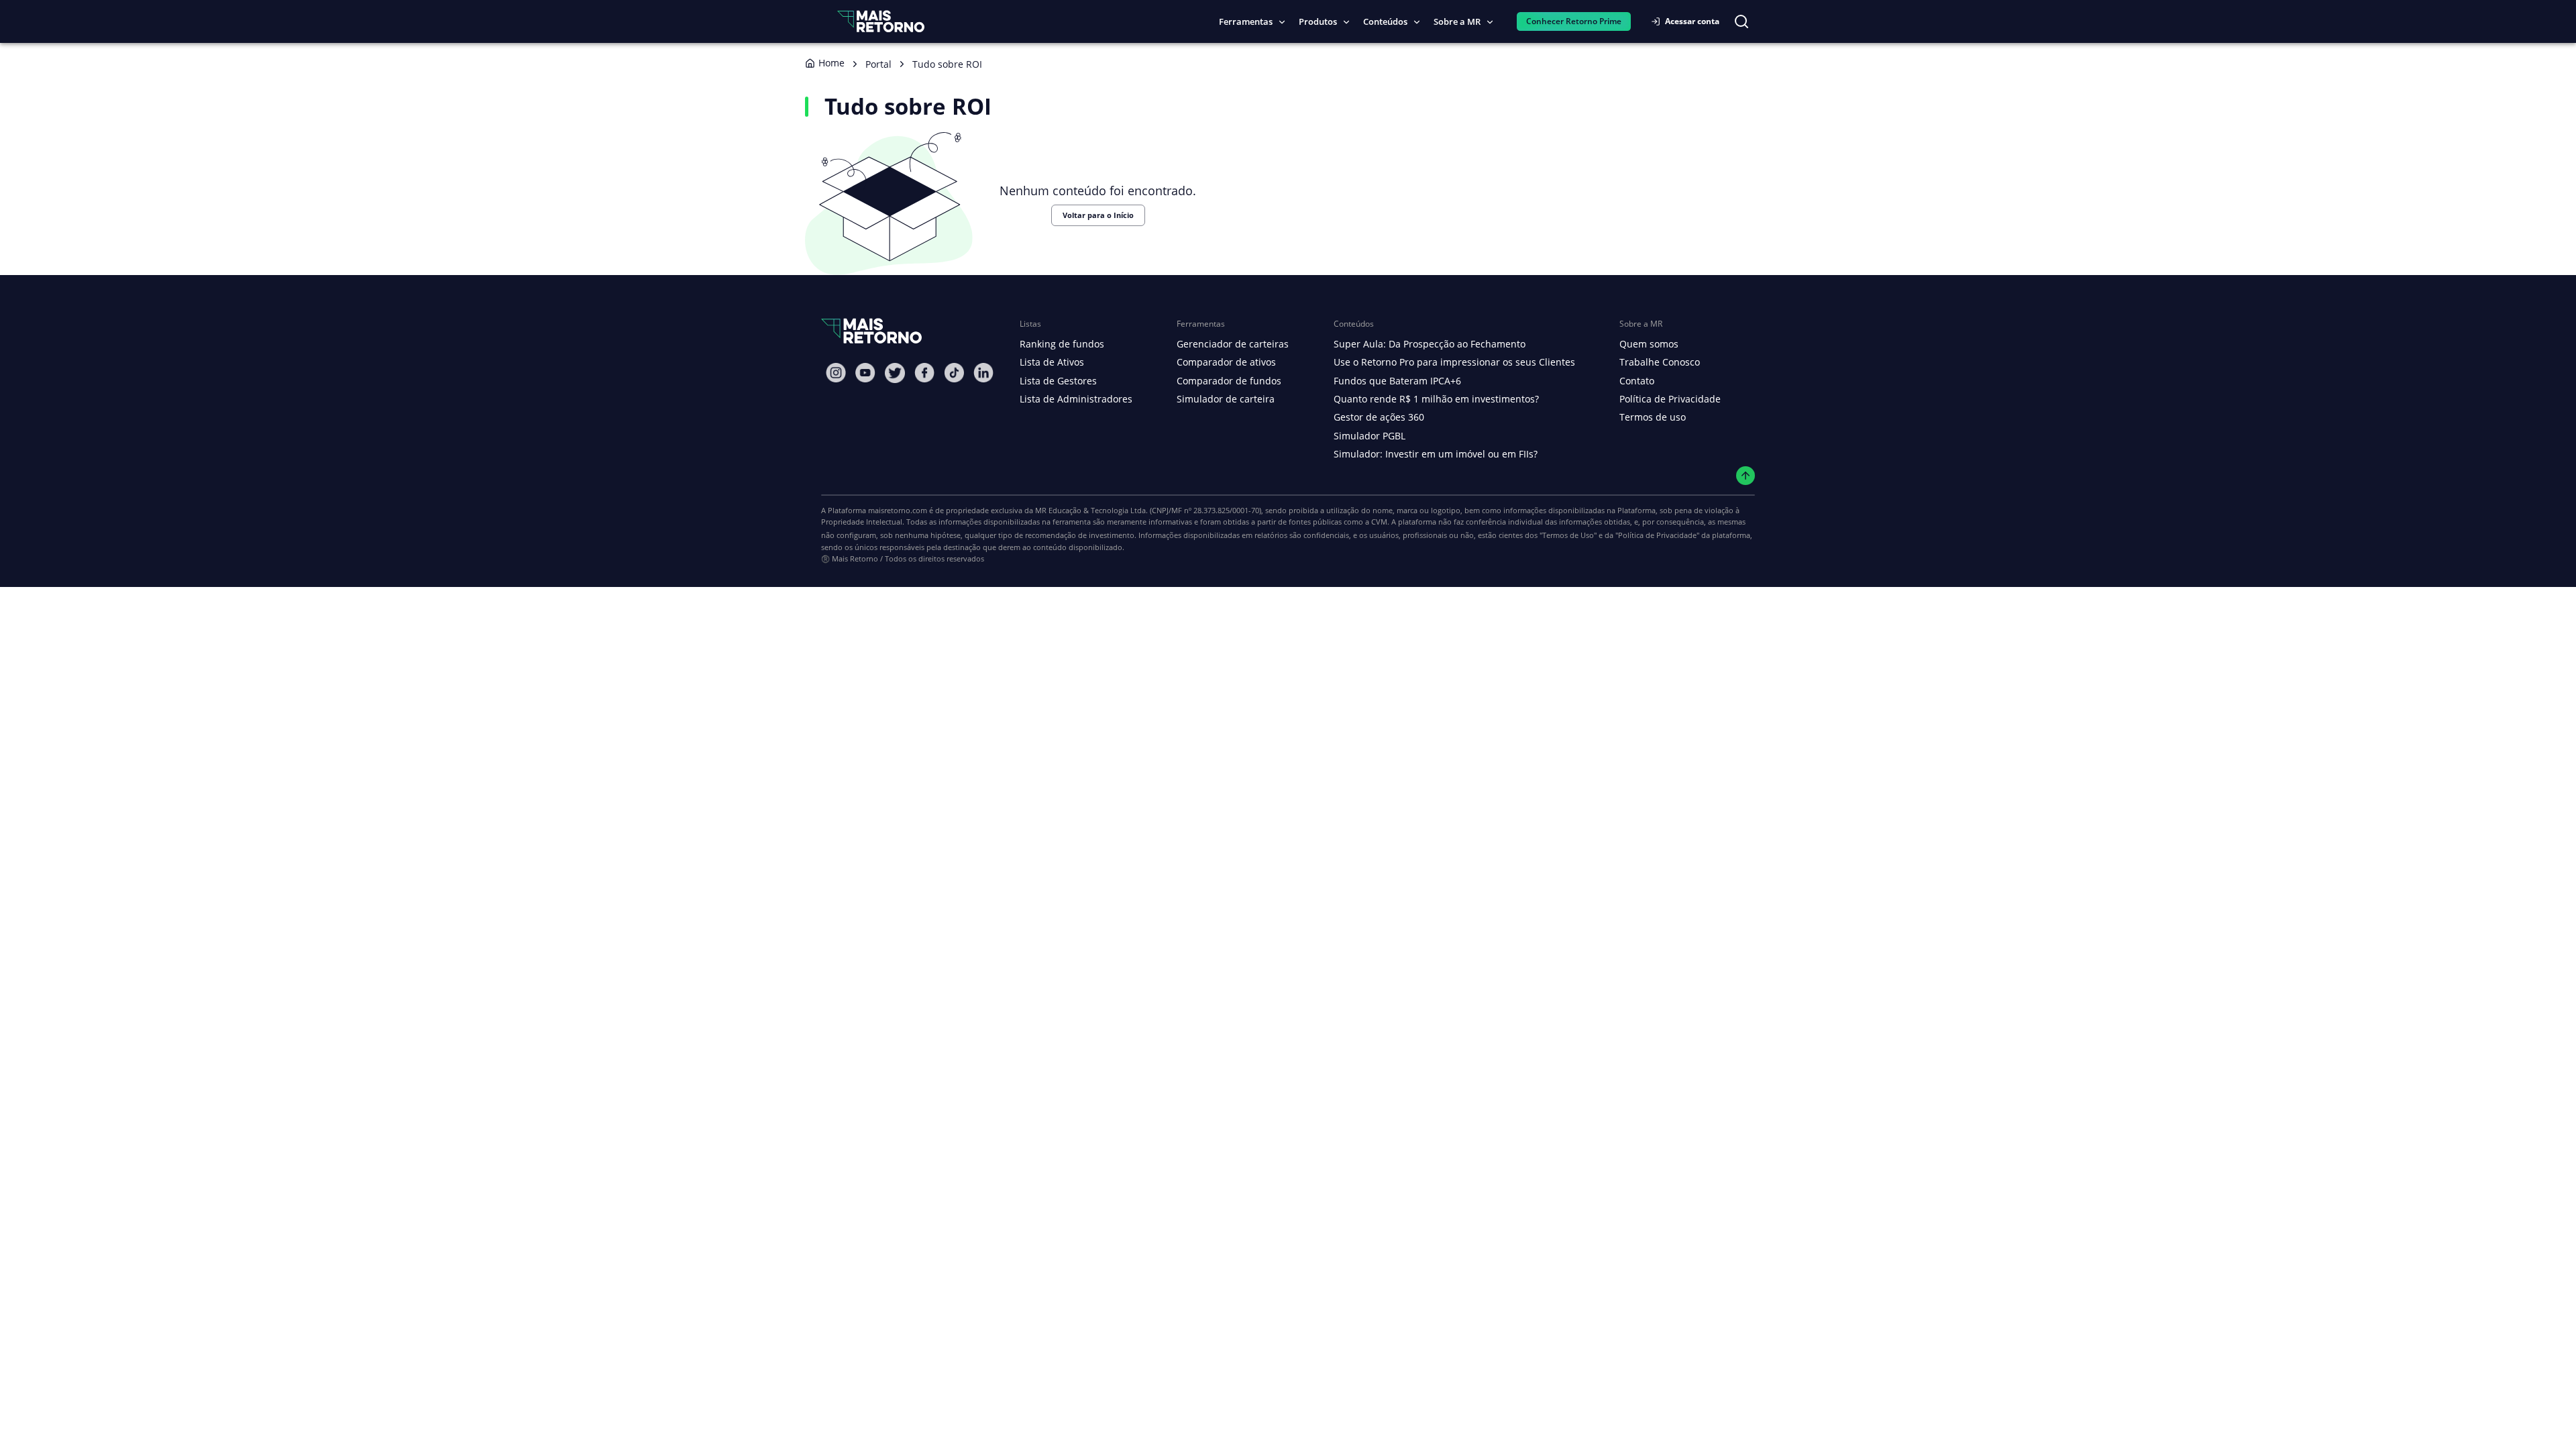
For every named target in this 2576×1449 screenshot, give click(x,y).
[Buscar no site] (1741, 21)
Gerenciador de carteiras (1233, 344)
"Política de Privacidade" (1657, 535)
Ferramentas (1246, 21)
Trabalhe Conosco (1660, 362)
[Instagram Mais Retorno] (836, 373)
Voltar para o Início (1098, 215)
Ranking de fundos (1062, 344)
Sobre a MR (1457, 21)
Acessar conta (1692, 21)
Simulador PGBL (1370, 436)
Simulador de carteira (1226, 399)
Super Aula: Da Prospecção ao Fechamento (1430, 344)
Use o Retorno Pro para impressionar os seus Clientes (1454, 362)
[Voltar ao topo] (1746, 476)
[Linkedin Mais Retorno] (983, 373)
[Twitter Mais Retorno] (895, 373)
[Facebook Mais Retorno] (924, 373)
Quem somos (1649, 344)
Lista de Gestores (1058, 381)
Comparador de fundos (1229, 381)
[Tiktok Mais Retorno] (954, 373)
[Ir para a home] (881, 21)
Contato (1637, 381)
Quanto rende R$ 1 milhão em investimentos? (1436, 399)
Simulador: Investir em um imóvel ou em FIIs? (1436, 454)
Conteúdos (1385, 21)
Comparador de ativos (1226, 362)
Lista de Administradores (1076, 399)
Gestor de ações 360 (1379, 417)
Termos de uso (1653, 417)
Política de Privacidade (1670, 399)
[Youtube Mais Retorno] (865, 373)
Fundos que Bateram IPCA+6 (1397, 381)
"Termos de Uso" (1568, 535)
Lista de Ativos (1052, 362)
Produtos (1318, 21)
